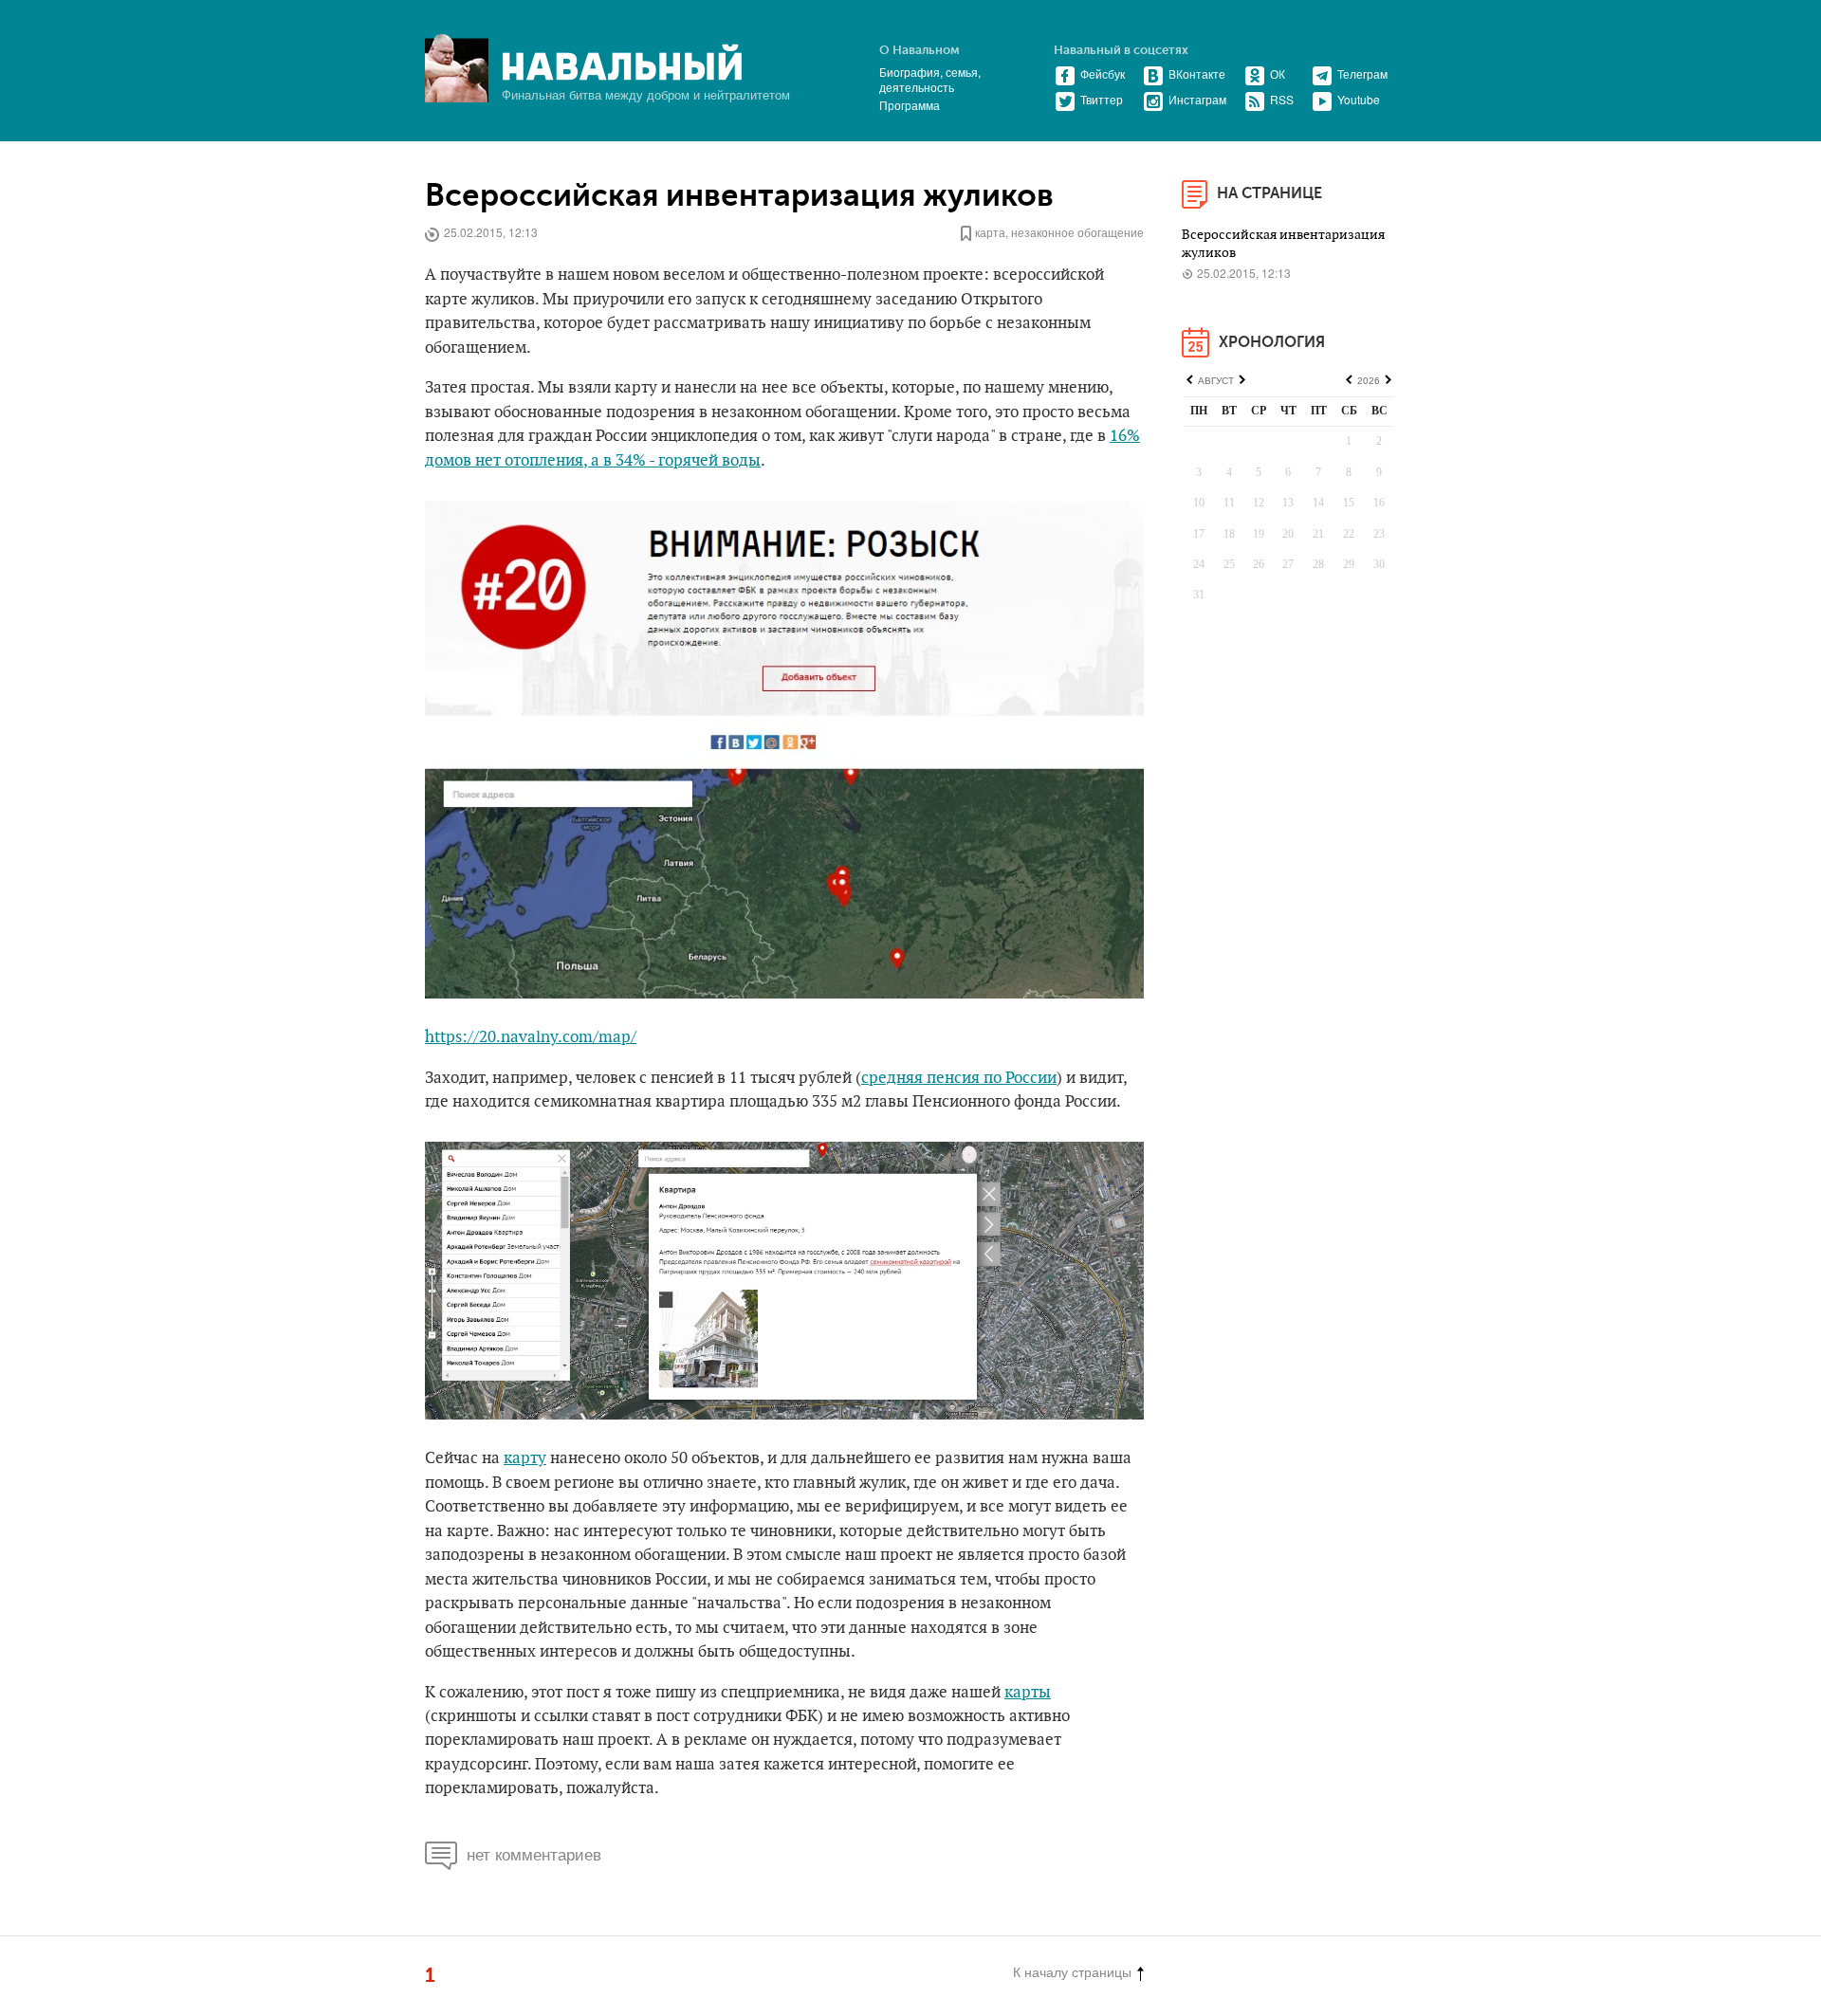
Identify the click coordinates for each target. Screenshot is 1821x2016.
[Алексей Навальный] (622, 63)
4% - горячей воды (692, 461)
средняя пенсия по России (959, 1078)
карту (525, 1458)
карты (1028, 1693)
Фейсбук (1103, 73)
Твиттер (1102, 99)
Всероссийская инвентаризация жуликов (739, 196)
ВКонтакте (1197, 73)
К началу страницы (1072, 1971)
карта (990, 232)
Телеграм (1362, 73)
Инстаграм (1197, 99)
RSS (1282, 99)
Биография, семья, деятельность (930, 79)
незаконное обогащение (1077, 232)
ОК (1278, 73)
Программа (910, 105)
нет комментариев (534, 1853)
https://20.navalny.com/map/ (531, 1037)
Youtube (1359, 99)
